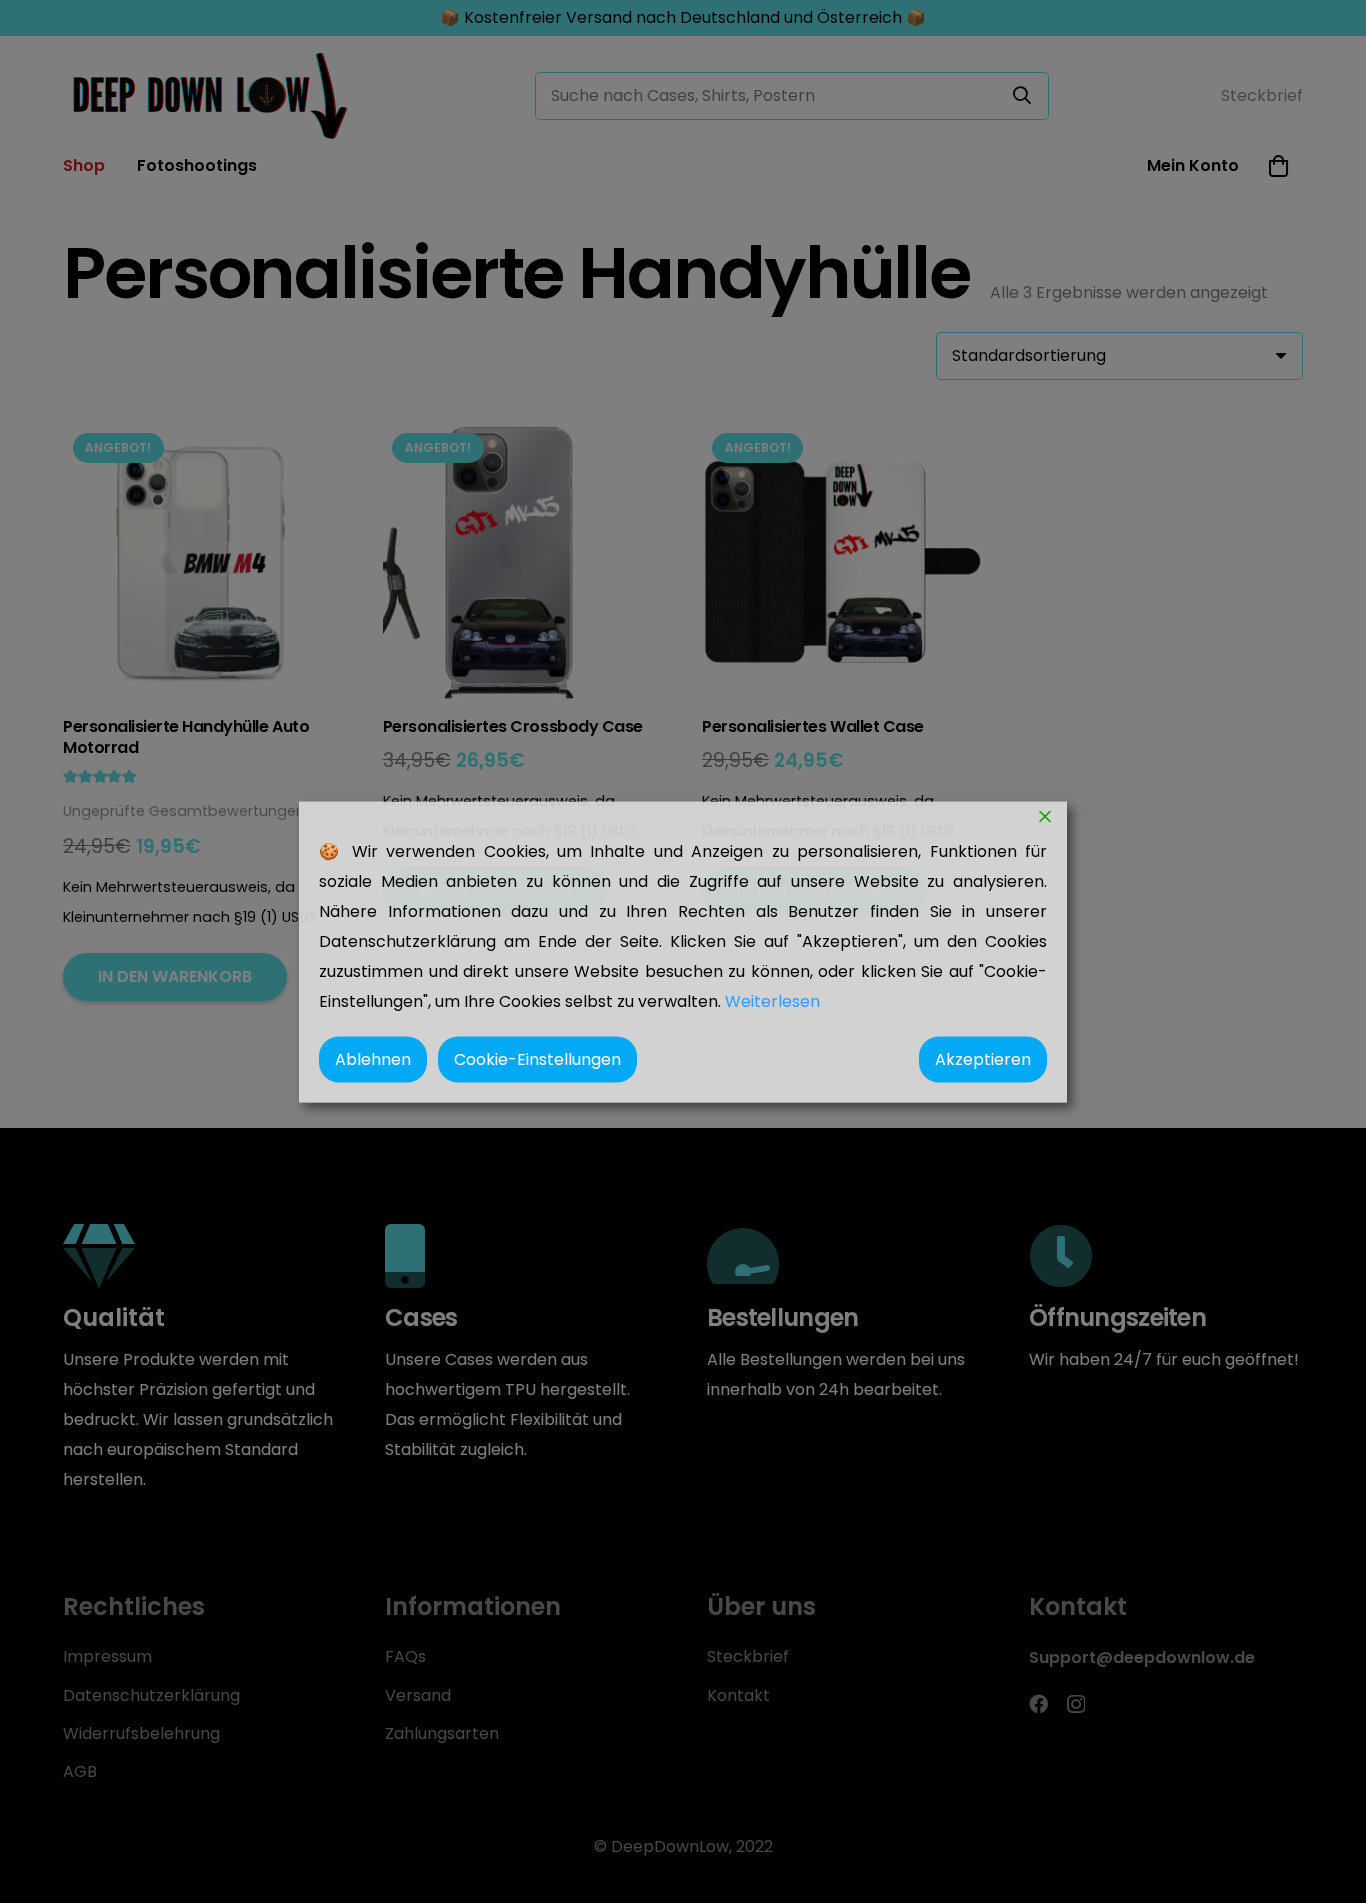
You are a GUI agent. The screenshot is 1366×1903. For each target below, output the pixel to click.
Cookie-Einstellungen (537, 1058)
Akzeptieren (983, 1058)
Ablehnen (373, 1058)
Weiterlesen (772, 1000)
